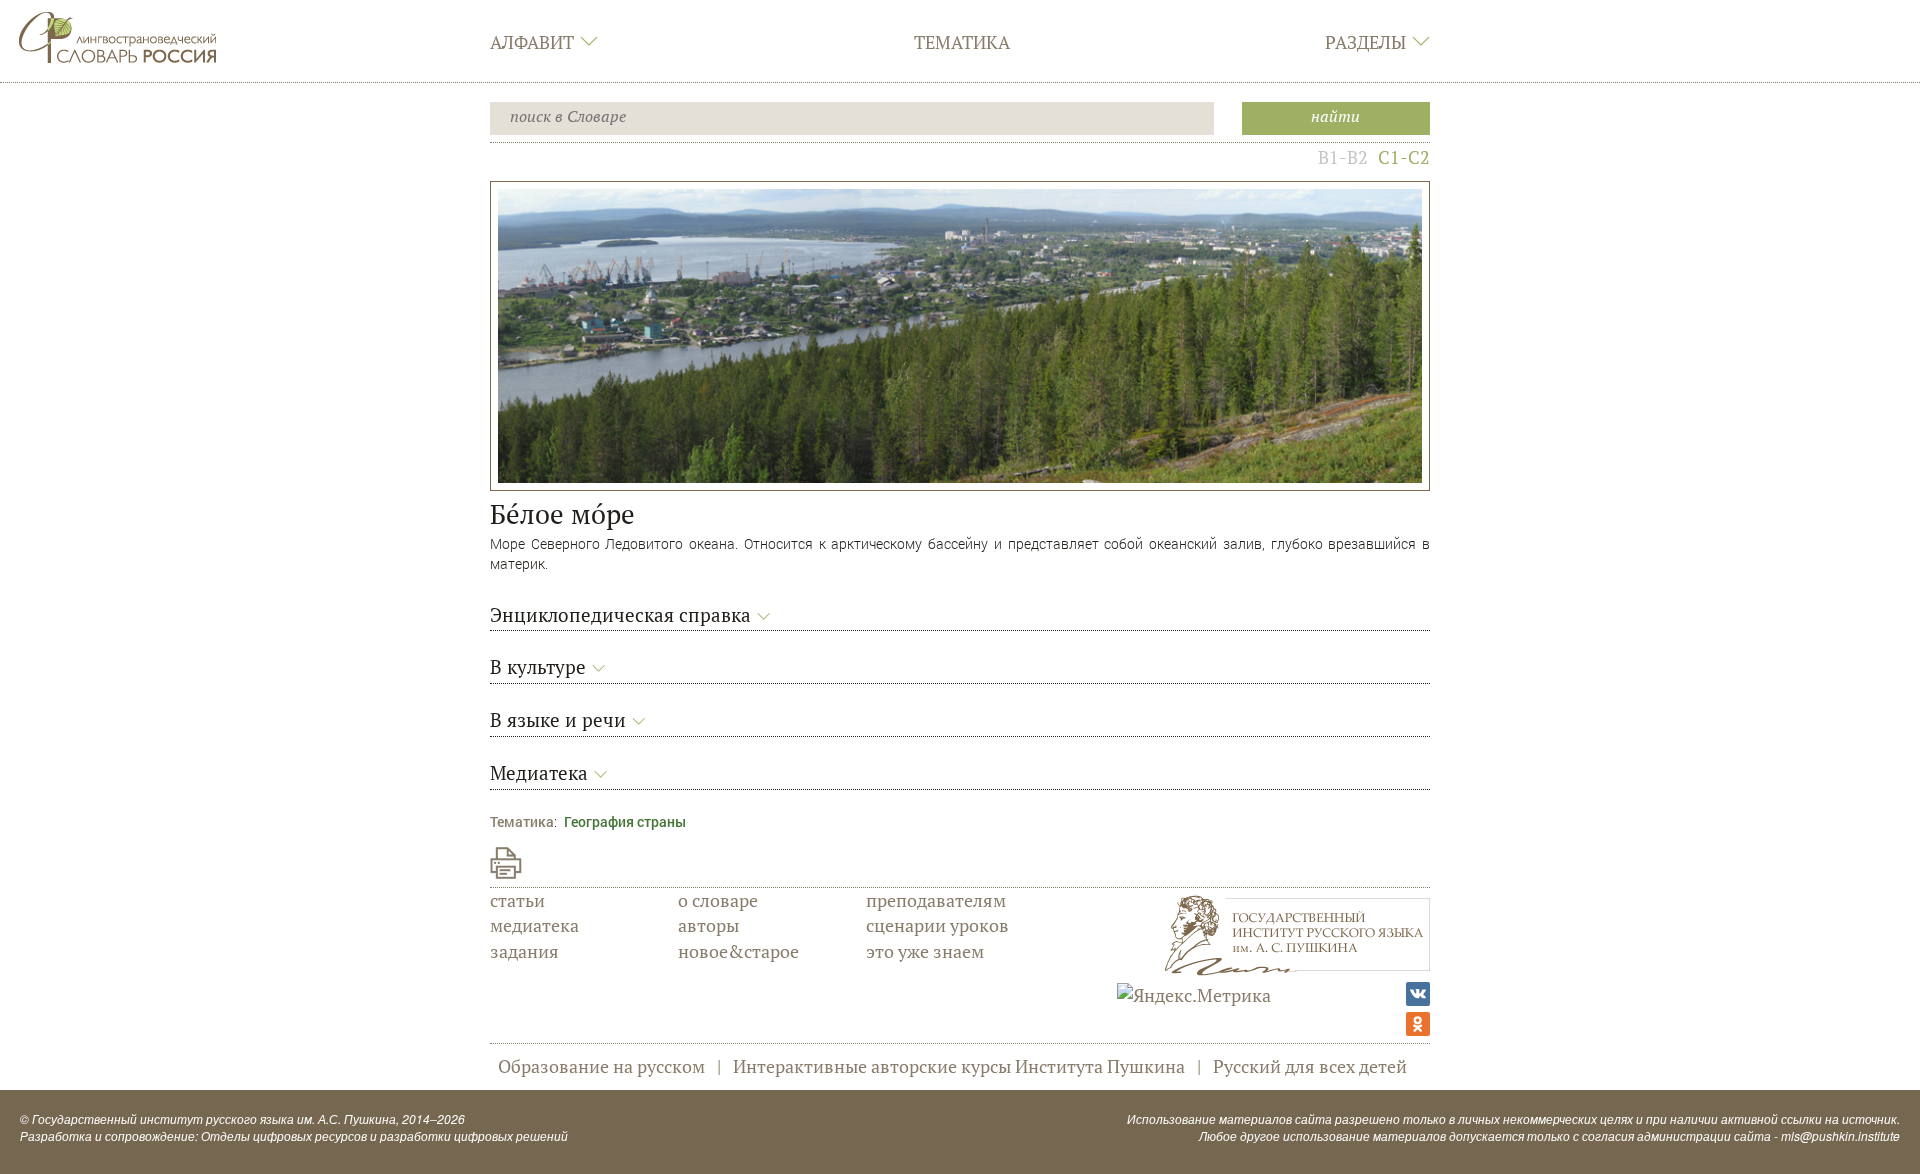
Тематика (962, 42)
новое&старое (738, 951)
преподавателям (936, 900)
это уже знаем (925, 951)
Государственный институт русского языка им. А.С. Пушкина (214, 1118)
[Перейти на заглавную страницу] (118, 35)
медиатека (534, 925)
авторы (708, 925)
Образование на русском (601, 1066)
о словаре (718, 900)
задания (524, 951)
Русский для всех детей (1310, 1066)
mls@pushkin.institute (1840, 1135)
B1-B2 (1343, 157)
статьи (517, 900)
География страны (625, 821)
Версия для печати (506, 863)
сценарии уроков (937, 925)
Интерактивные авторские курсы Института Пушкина (959, 1066)
